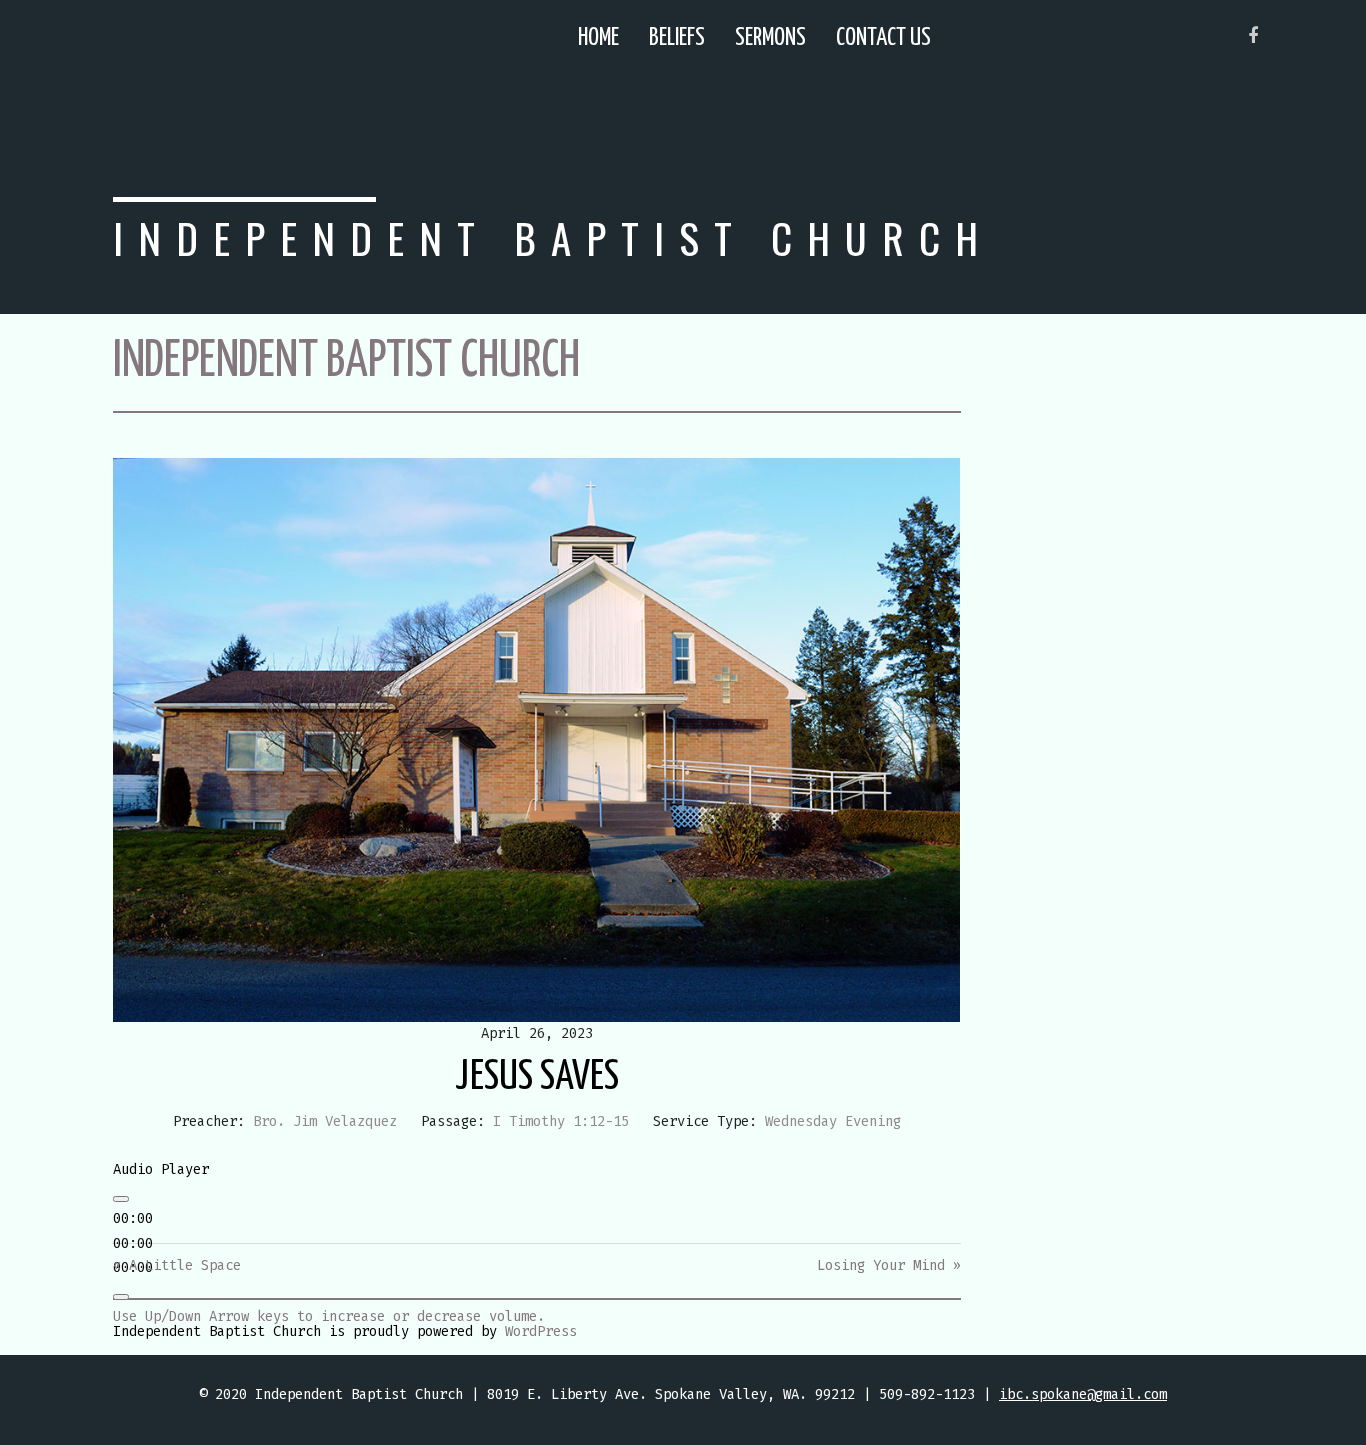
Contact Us (883, 38)
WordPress (541, 1331)
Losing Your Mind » (889, 1265)
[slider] (329, 1316)
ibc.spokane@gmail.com (1083, 1394)
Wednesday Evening (833, 1121)
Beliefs (677, 38)
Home (598, 38)
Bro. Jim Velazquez (325, 1121)
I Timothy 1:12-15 (561, 1121)
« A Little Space (177, 1265)
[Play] (121, 1199)
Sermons (770, 38)
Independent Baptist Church (553, 237)
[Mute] (121, 1297)
